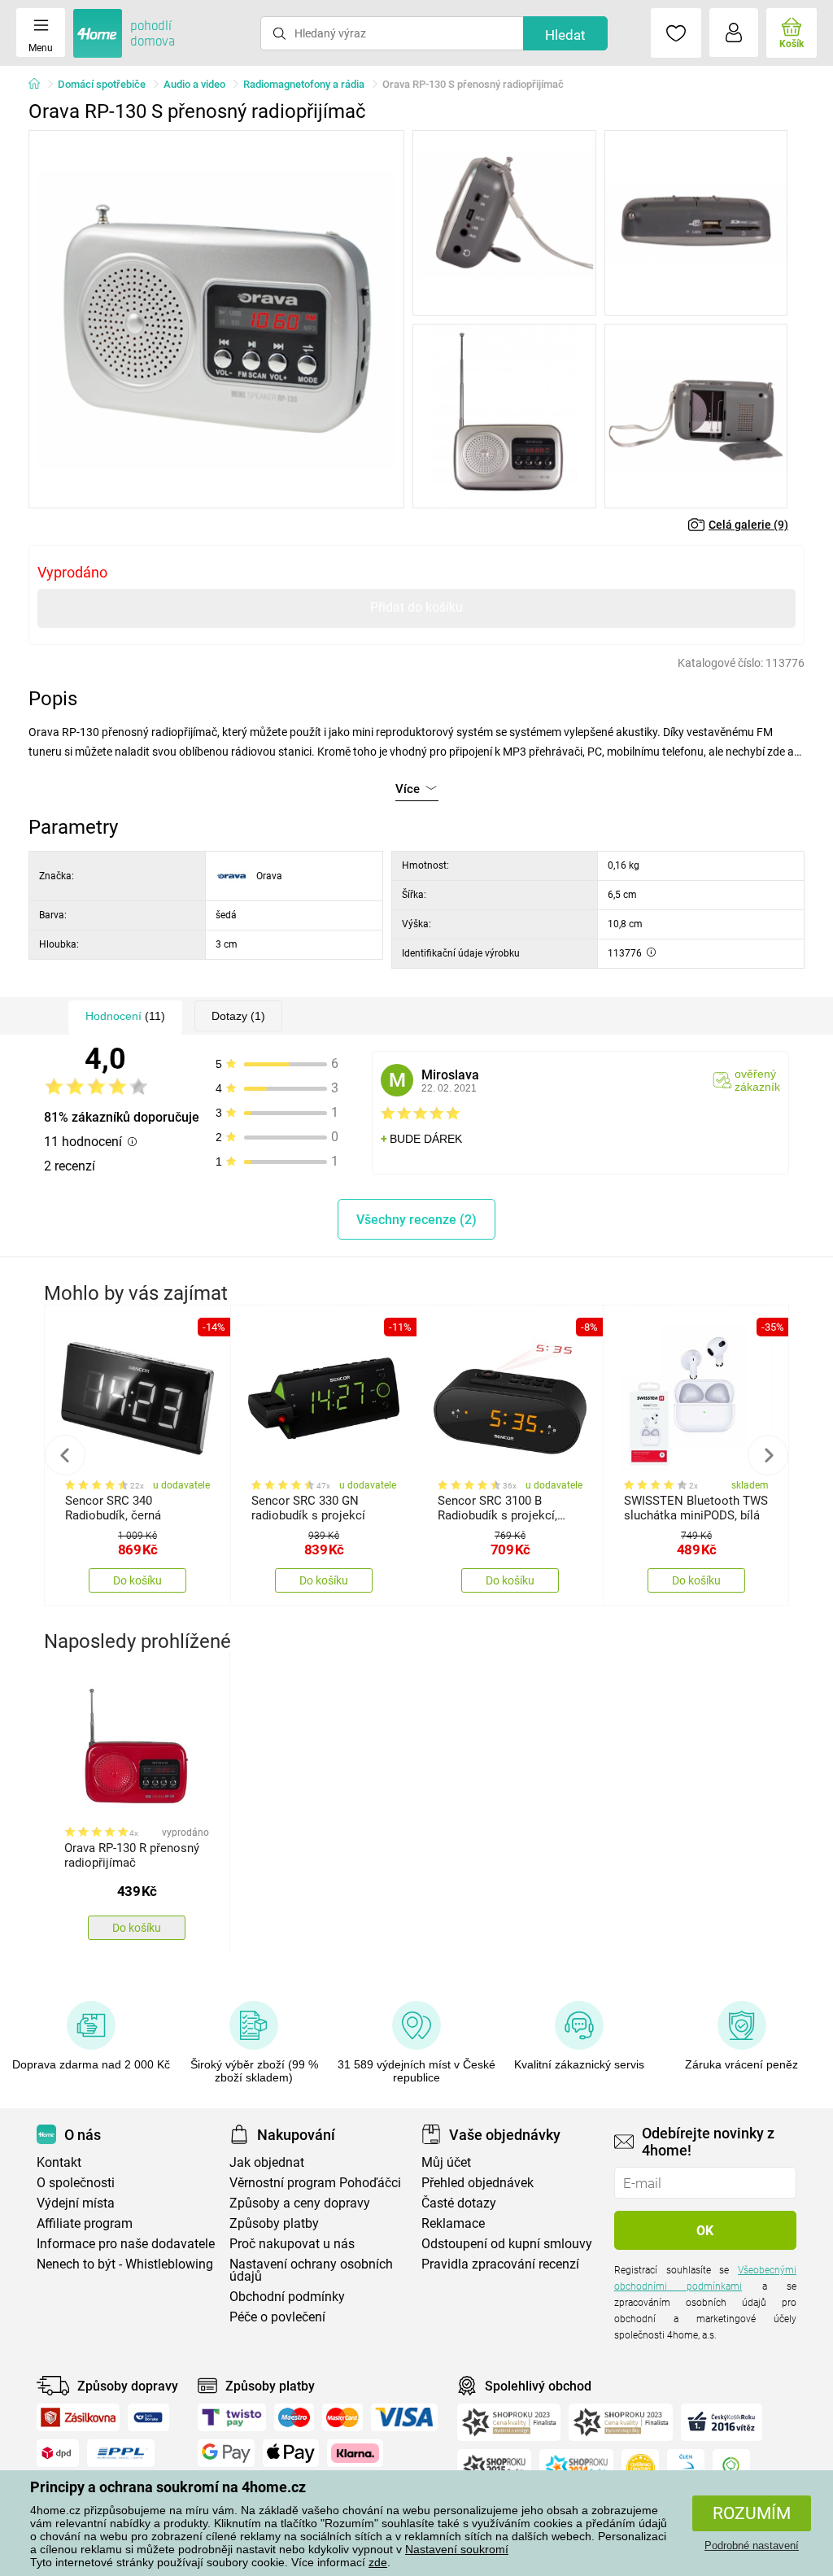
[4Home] (40, 85)
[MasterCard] (343, 2417)
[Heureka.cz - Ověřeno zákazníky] (640, 2468)
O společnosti (76, 2183)
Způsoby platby (274, 2223)
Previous (65, 1455)
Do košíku (137, 1580)
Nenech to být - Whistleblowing (125, 2264)
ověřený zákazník (757, 1080)
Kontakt (59, 2162)
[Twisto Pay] (232, 2417)
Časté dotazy (459, 2203)
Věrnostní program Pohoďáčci (315, 2183)
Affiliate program (85, 2223)
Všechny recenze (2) (416, 1220)
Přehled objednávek (478, 2183)
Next (768, 1455)
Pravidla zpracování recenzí (500, 2264)
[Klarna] (355, 2453)
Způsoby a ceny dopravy (300, 2203)
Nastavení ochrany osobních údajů (311, 2270)
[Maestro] (294, 2417)
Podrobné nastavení (752, 2545)
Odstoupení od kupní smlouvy (507, 2244)
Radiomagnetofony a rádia (304, 84)
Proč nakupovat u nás (292, 2244)
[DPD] (58, 2453)
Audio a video (194, 84)
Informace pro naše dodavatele (126, 2244)
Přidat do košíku (416, 607)
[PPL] (121, 2453)
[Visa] (404, 2417)
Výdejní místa (76, 2203)
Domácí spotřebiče (102, 84)
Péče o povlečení (277, 2317)
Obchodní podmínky (287, 2297)
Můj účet (446, 2162)
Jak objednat (267, 2162)
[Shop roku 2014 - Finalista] (576, 2468)
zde (378, 2562)
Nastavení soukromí (457, 2549)
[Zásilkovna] (78, 2417)
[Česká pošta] (148, 2417)
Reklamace (453, 2223)
